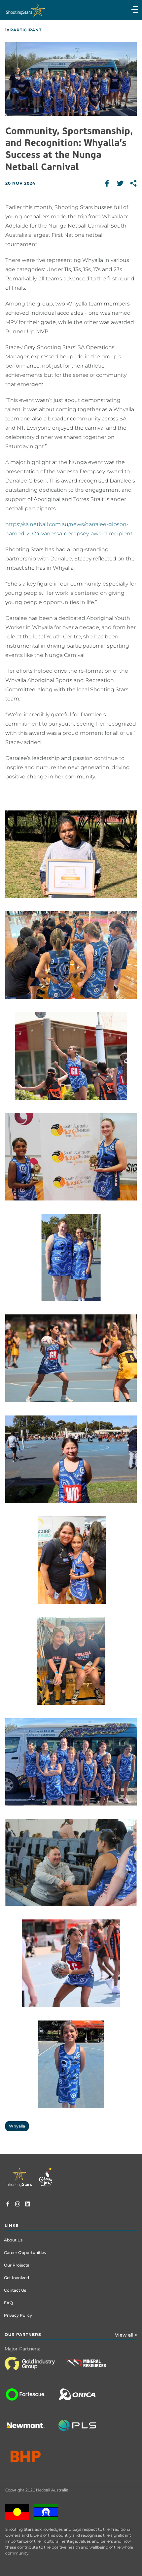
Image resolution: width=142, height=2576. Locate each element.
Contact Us (15, 2290)
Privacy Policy (18, 2315)
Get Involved (17, 2278)
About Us (13, 2240)
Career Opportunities (25, 2253)
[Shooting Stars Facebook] (8, 2205)
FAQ (8, 2303)
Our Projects (17, 2265)
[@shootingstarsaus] (18, 2205)
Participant (26, 30)
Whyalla (17, 2126)
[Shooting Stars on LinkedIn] (28, 2205)
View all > (126, 2335)
